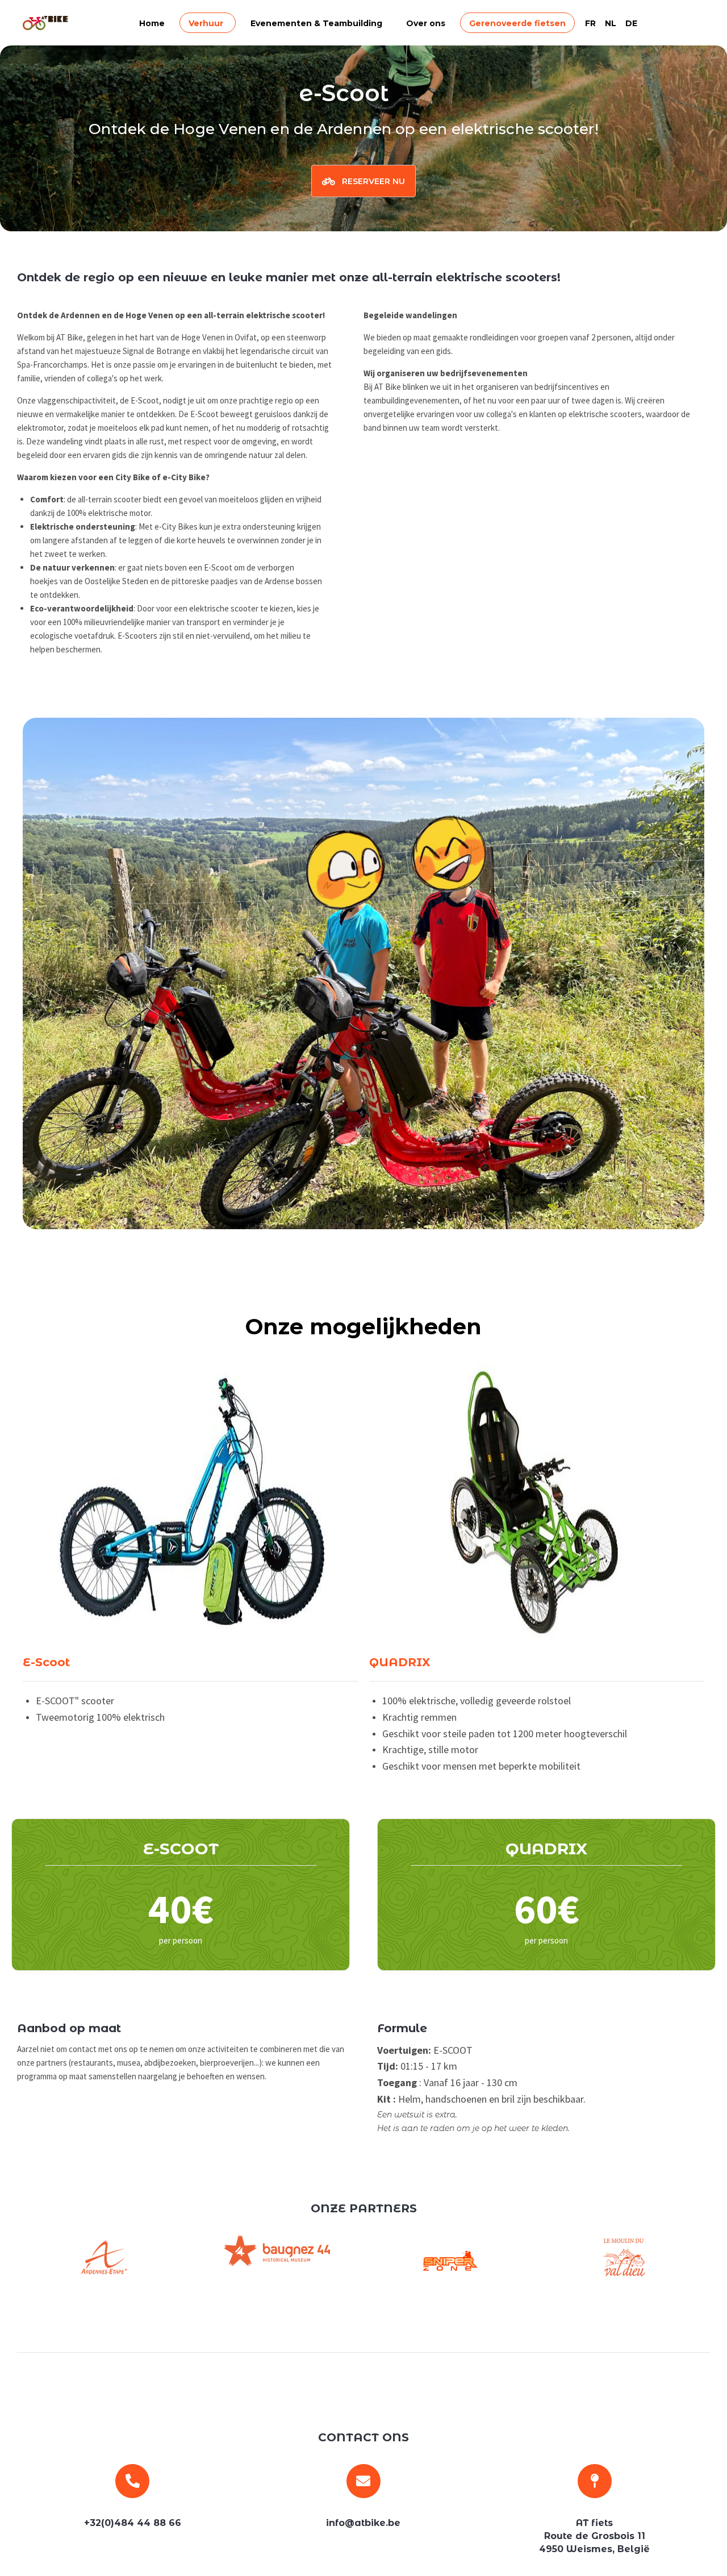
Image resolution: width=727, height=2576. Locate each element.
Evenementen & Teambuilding (316, 23)
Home (152, 23)
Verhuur (206, 23)
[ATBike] (45, 23)
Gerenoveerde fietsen (517, 23)
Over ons (426, 23)
